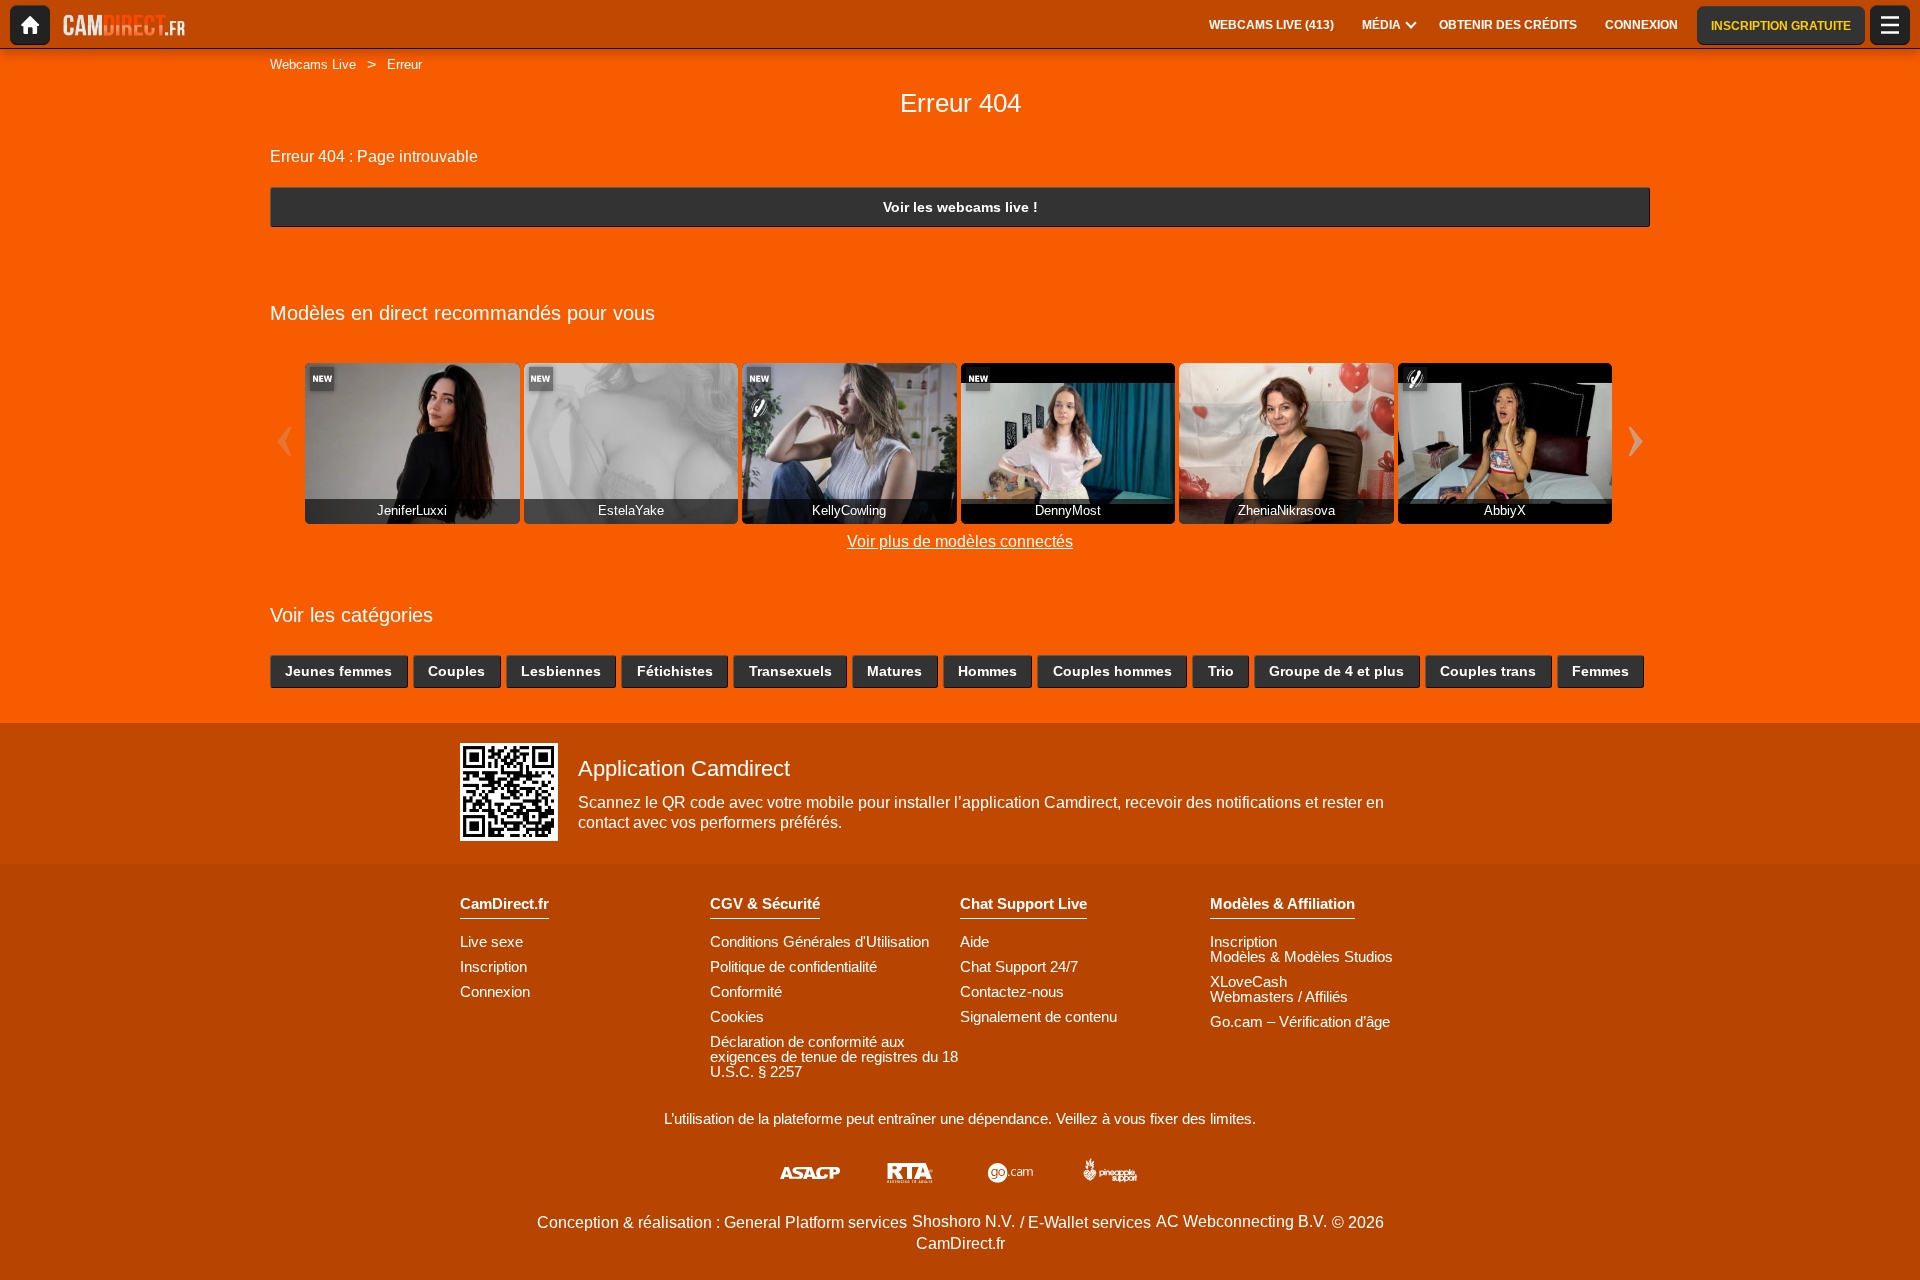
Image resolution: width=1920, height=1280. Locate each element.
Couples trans (1488, 671)
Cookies (737, 1016)
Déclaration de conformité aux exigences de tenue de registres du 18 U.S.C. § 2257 (834, 1056)
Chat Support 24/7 (1019, 966)
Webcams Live (313, 64)
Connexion (495, 991)
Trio (1221, 671)
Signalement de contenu (1038, 1016)
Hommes (987, 671)
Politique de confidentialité (793, 966)
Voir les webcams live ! (960, 207)
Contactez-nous (1012, 991)
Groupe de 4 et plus (1336, 671)
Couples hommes (1112, 671)
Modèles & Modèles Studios (1301, 956)
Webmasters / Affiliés (1279, 996)
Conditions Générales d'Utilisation (819, 941)
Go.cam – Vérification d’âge (1300, 1021)
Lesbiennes (561, 671)
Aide (974, 941)
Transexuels (790, 671)
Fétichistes (675, 671)
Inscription (493, 966)
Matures (894, 671)
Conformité (746, 991)
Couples (456, 671)
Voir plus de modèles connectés (960, 541)
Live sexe (491, 941)
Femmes (1600, 671)
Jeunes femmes (338, 671)
